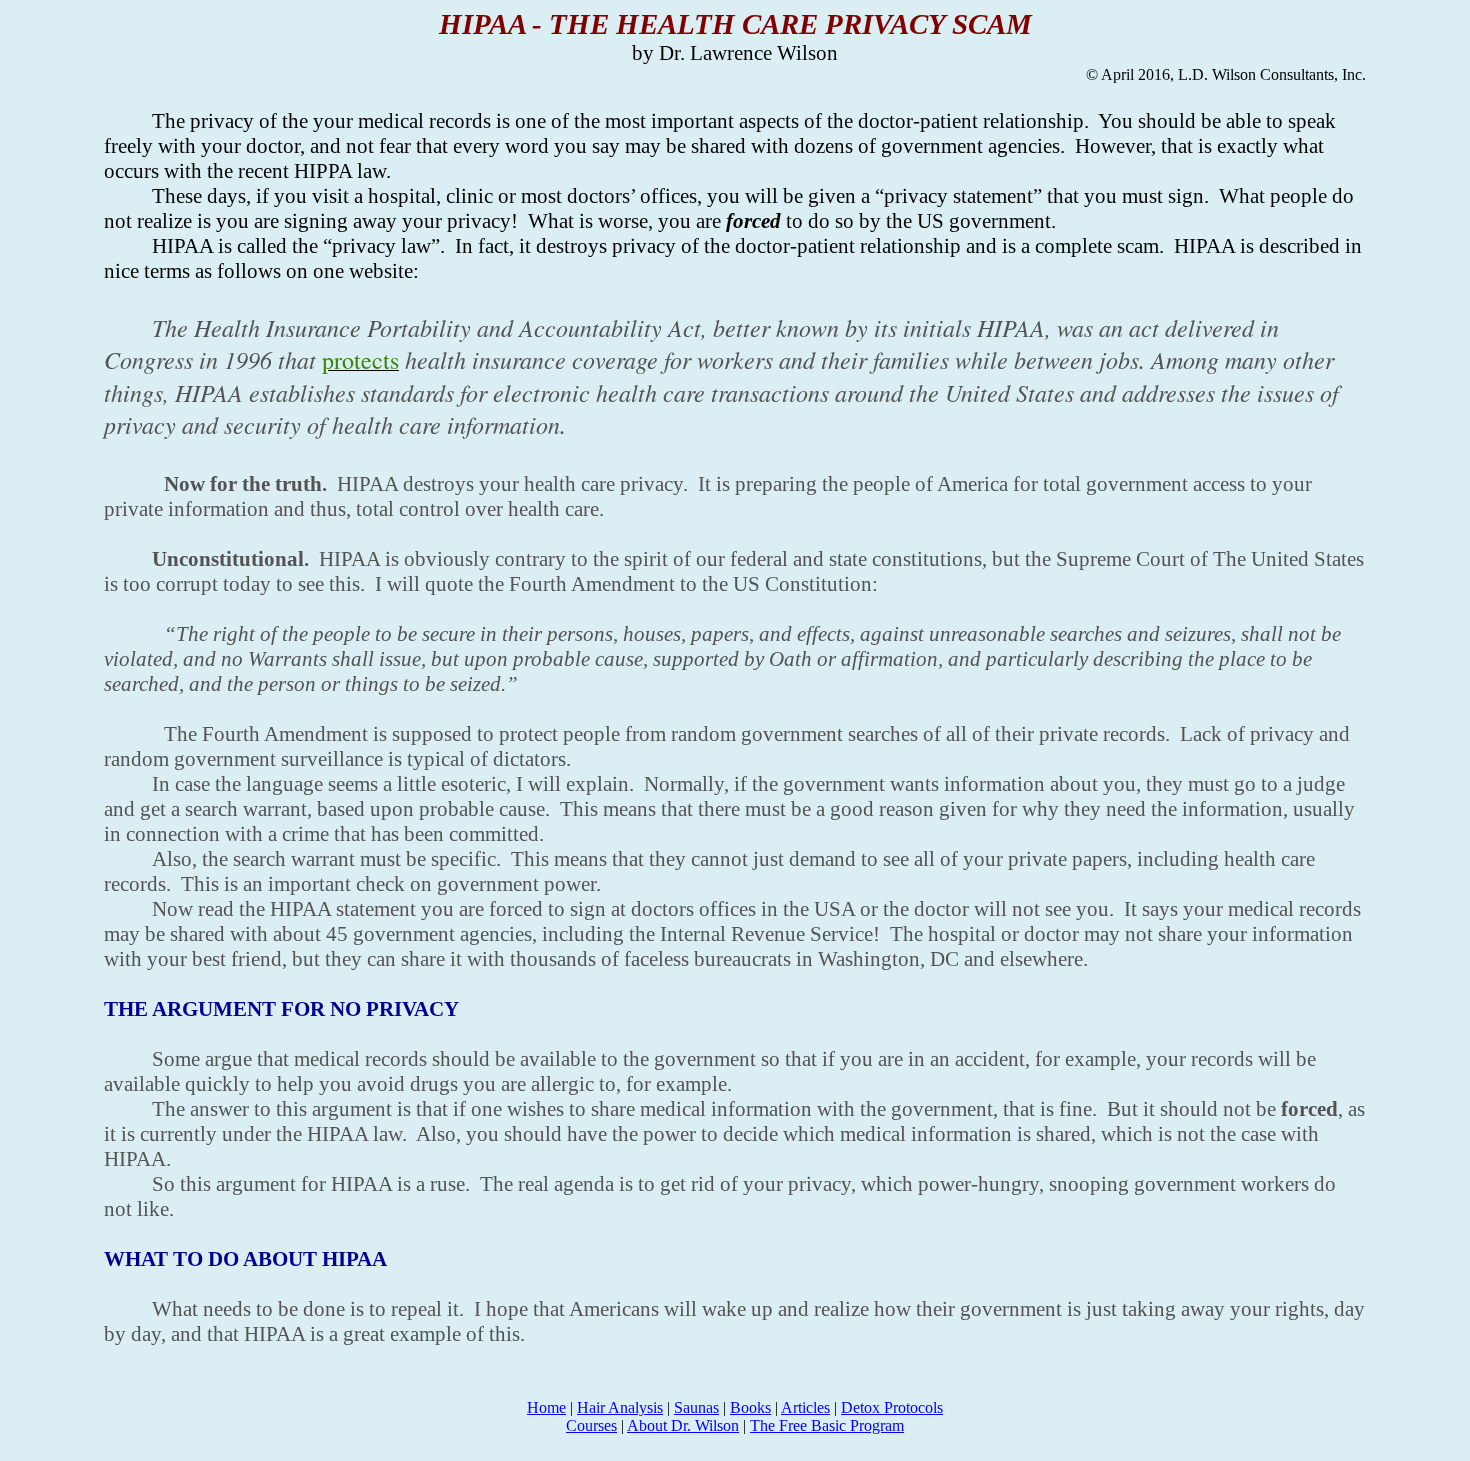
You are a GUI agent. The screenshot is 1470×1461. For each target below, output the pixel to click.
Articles (805, 1407)
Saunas (696, 1407)
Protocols (892, 1407)
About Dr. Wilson (683, 1425)
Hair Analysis (620, 1407)
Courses (591, 1425)
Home (546, 1407)
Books (750, 1407)
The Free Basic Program (827, 1425)
